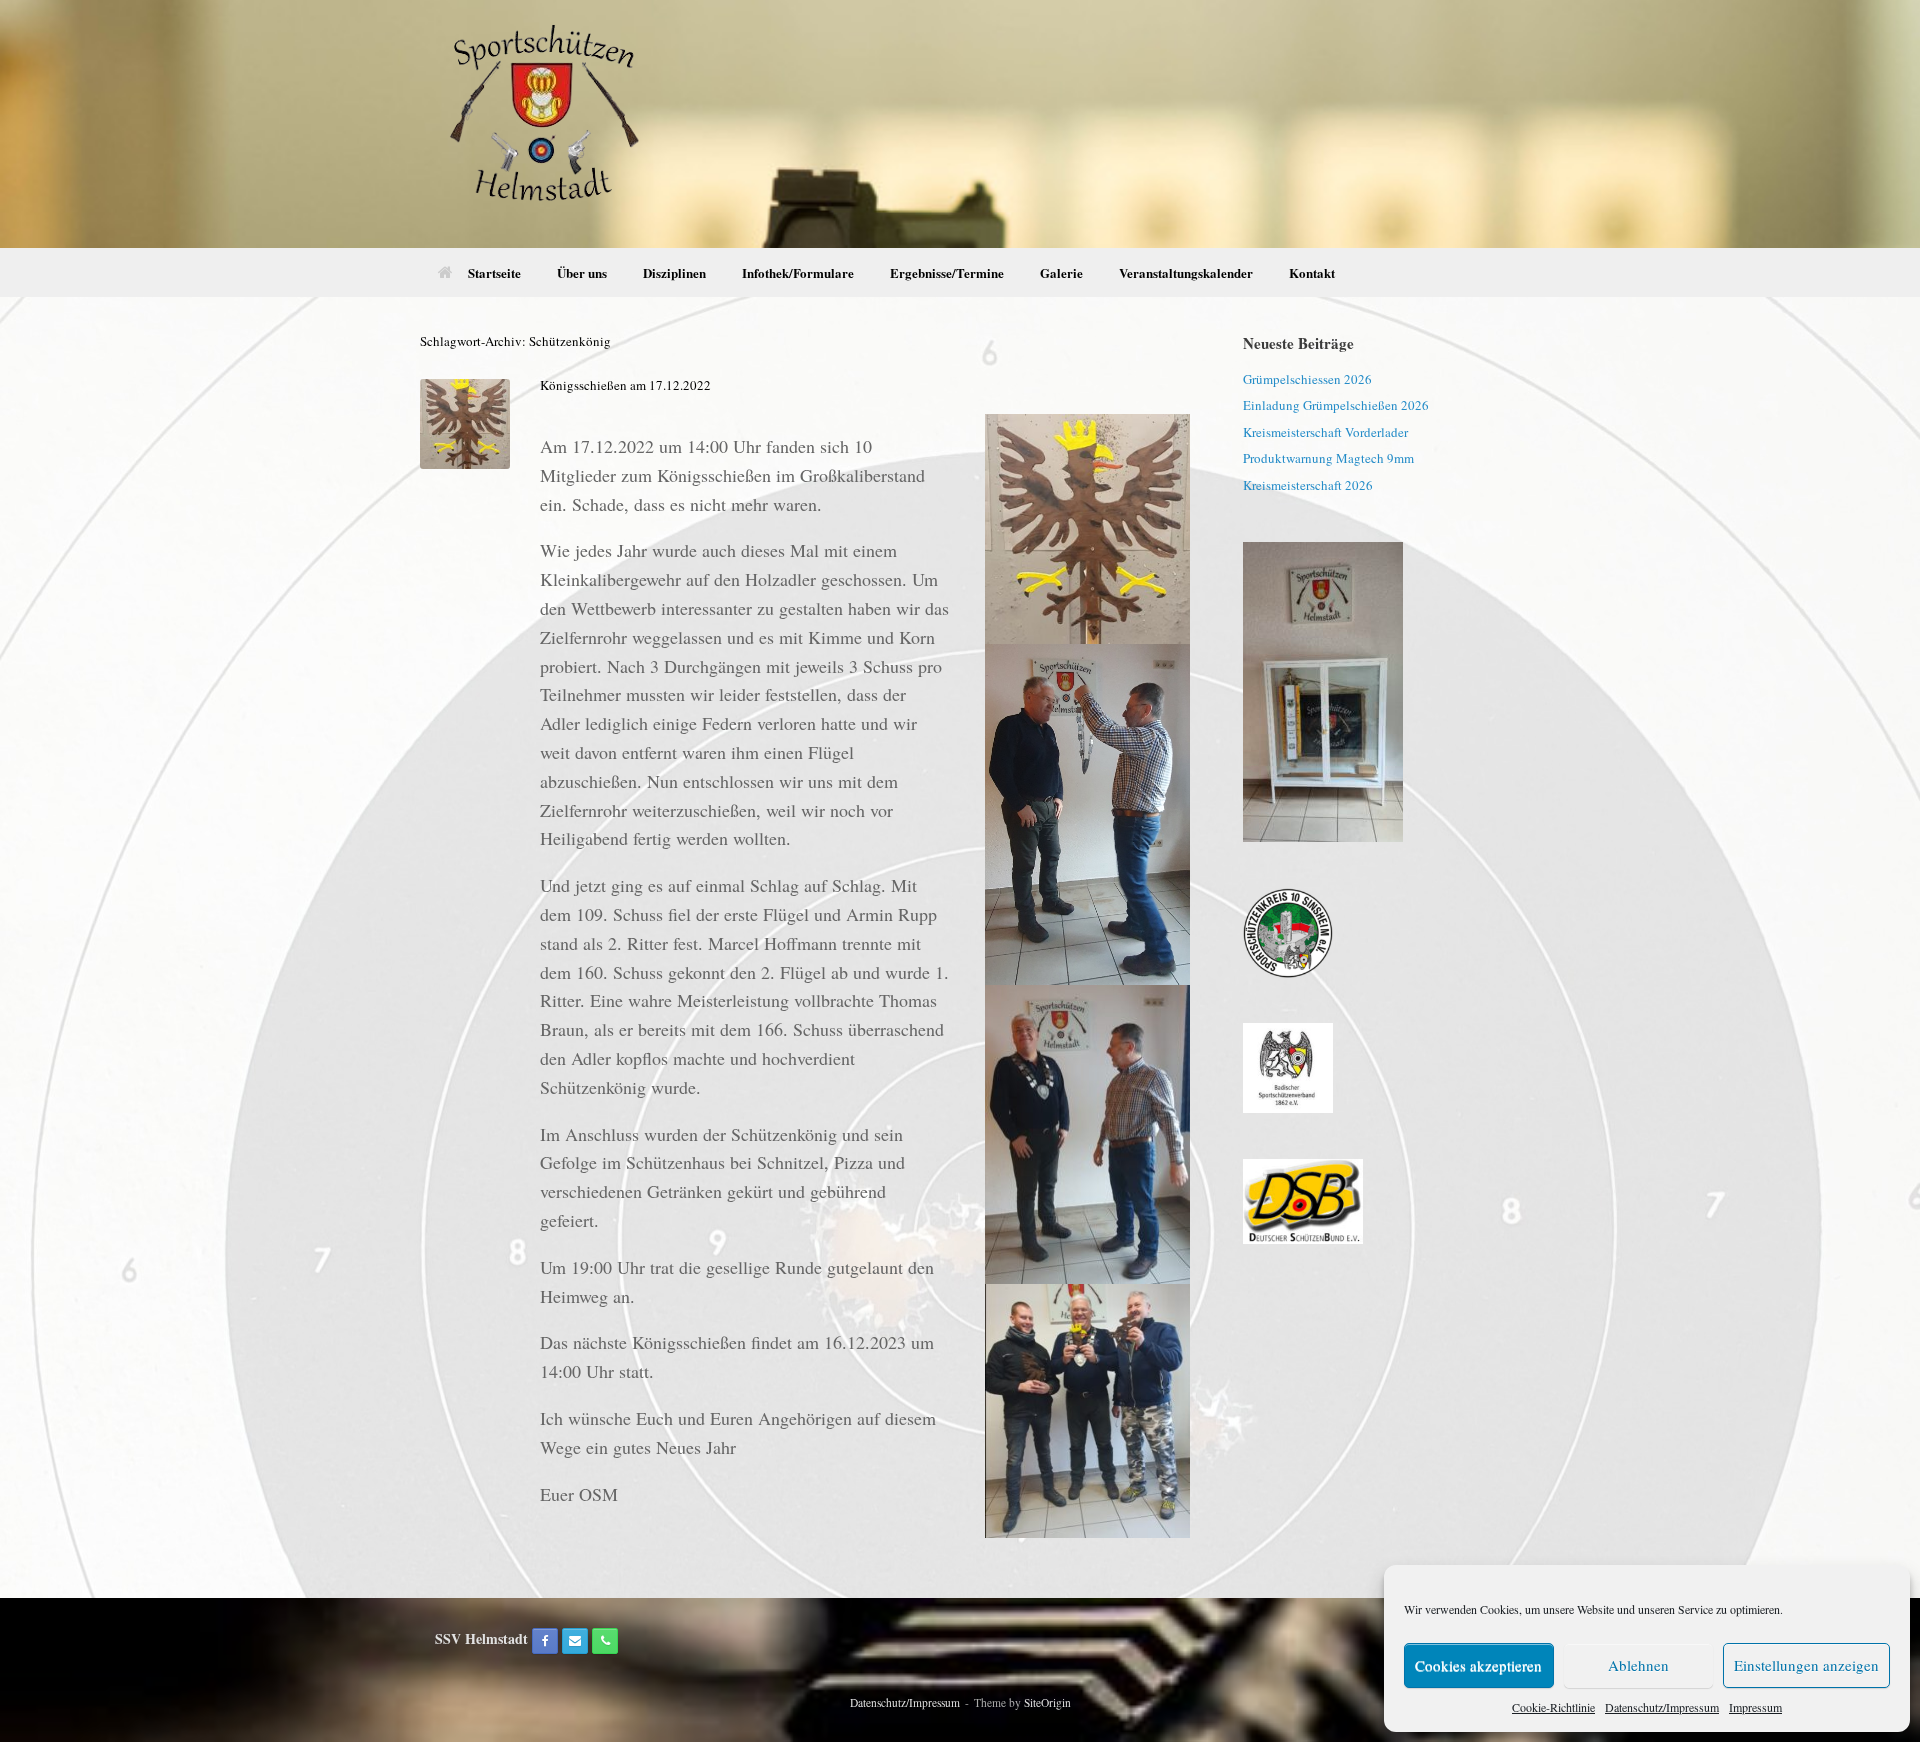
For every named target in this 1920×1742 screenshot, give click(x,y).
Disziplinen (674, 272)
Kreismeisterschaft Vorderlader (1325, 432)
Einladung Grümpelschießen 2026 (1336, 405)
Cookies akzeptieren (1478, 1665)
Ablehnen (1638, 1665)
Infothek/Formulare (798, 272)
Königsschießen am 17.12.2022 (625, 385)
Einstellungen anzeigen (1806, 1665)
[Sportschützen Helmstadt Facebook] (545, 1641)
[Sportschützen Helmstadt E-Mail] (575, 1641)
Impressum (1755, 1707)
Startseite (494, 272)
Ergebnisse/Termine (947, 272)
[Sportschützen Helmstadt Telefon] (605, 1641)
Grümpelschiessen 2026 (1307, 379)
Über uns (582, 272)
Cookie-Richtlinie (1553, 1707)
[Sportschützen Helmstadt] (541, 124)
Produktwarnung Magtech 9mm (1328, 458)
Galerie (1061, 272)
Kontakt (1312, 272)
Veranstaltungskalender (1186, 272)
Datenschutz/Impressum (1662, 1707)
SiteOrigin (1047, 1702)
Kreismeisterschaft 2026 (1308, 485)
